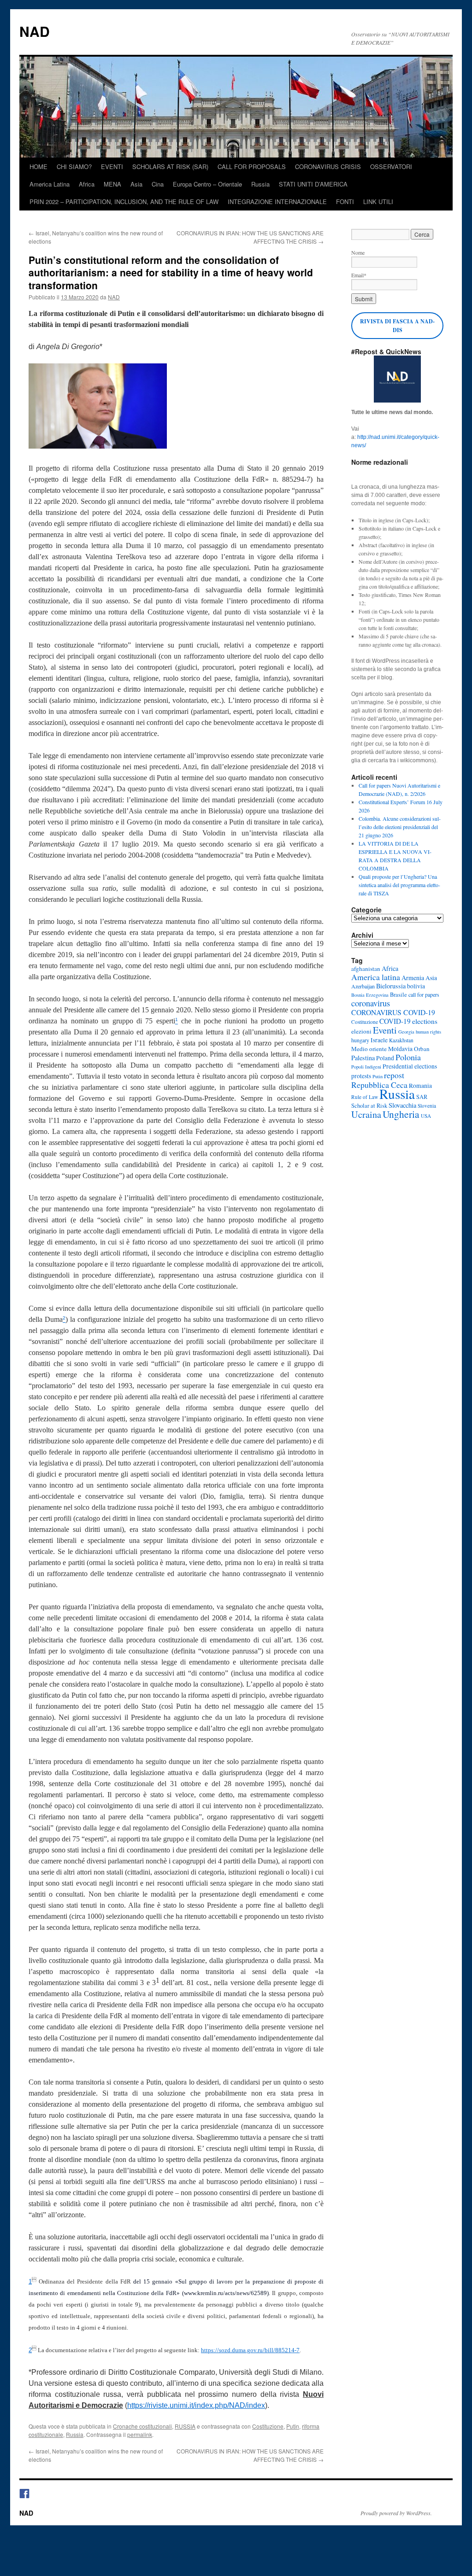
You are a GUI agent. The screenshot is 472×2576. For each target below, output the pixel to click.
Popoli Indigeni (366, 1067)
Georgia (406, 1032)
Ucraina (366, 1114)
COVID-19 (395, 1021)
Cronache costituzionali (142, 2426)
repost (394, 1075)
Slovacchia (402, 1105)
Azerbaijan (363, 986)
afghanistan (366, 969)
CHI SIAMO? (74, 166)
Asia (136, 184)
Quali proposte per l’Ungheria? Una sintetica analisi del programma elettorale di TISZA (399, 885)
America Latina (50, 184)
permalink (140, 2434)
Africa (87, 184)
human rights (428, 1032)
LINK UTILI (378, 202)
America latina (376, 977)
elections (425, 1021)
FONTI (345, 202)
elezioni (361, 1031)
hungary (360, 1040)
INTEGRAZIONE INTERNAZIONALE (277, 202)
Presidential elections (410, 1066)
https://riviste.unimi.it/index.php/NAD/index (196, 2405)
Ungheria (401, 1114)
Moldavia (400, 1049)
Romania (420, 1086)
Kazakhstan (401, 1040)
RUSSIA (185, 2426)
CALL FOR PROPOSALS (252, 166)
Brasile (398, 995)
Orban (422, 1049)
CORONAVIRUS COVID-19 (393, 1012)
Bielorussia (391, 986)
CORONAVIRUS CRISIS (328, 166)
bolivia (416, 986)
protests (361, 1076)
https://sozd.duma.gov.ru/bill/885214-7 (250, 2350)
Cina (158, 184)
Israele (379, 1040)
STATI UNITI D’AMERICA (313, 184)
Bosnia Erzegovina (370, 995)
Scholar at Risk (369, 1106)
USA (426, 1116)
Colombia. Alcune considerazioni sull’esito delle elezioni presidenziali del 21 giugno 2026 (400, 827)
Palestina (363, 1058)
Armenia (413, 978)
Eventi (385, 1030)
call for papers (424, 994)
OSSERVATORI (391, 166)
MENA (112, 184)
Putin (293, 2426)
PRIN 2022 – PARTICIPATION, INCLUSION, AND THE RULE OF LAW (124, 202)
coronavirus (371, 1003)
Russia (260, 184)
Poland (385, 1058)
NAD (35, 31)
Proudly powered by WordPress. (396, 2513)
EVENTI (112, 166)
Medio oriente (369, 1049)
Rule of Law (365, 1097)
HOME (38, 166)
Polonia (408, 1057)
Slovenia (427, 1106)
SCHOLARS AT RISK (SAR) (170, 166)
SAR (422, 1097)
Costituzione (268, 2426)
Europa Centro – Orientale (207, 184)
